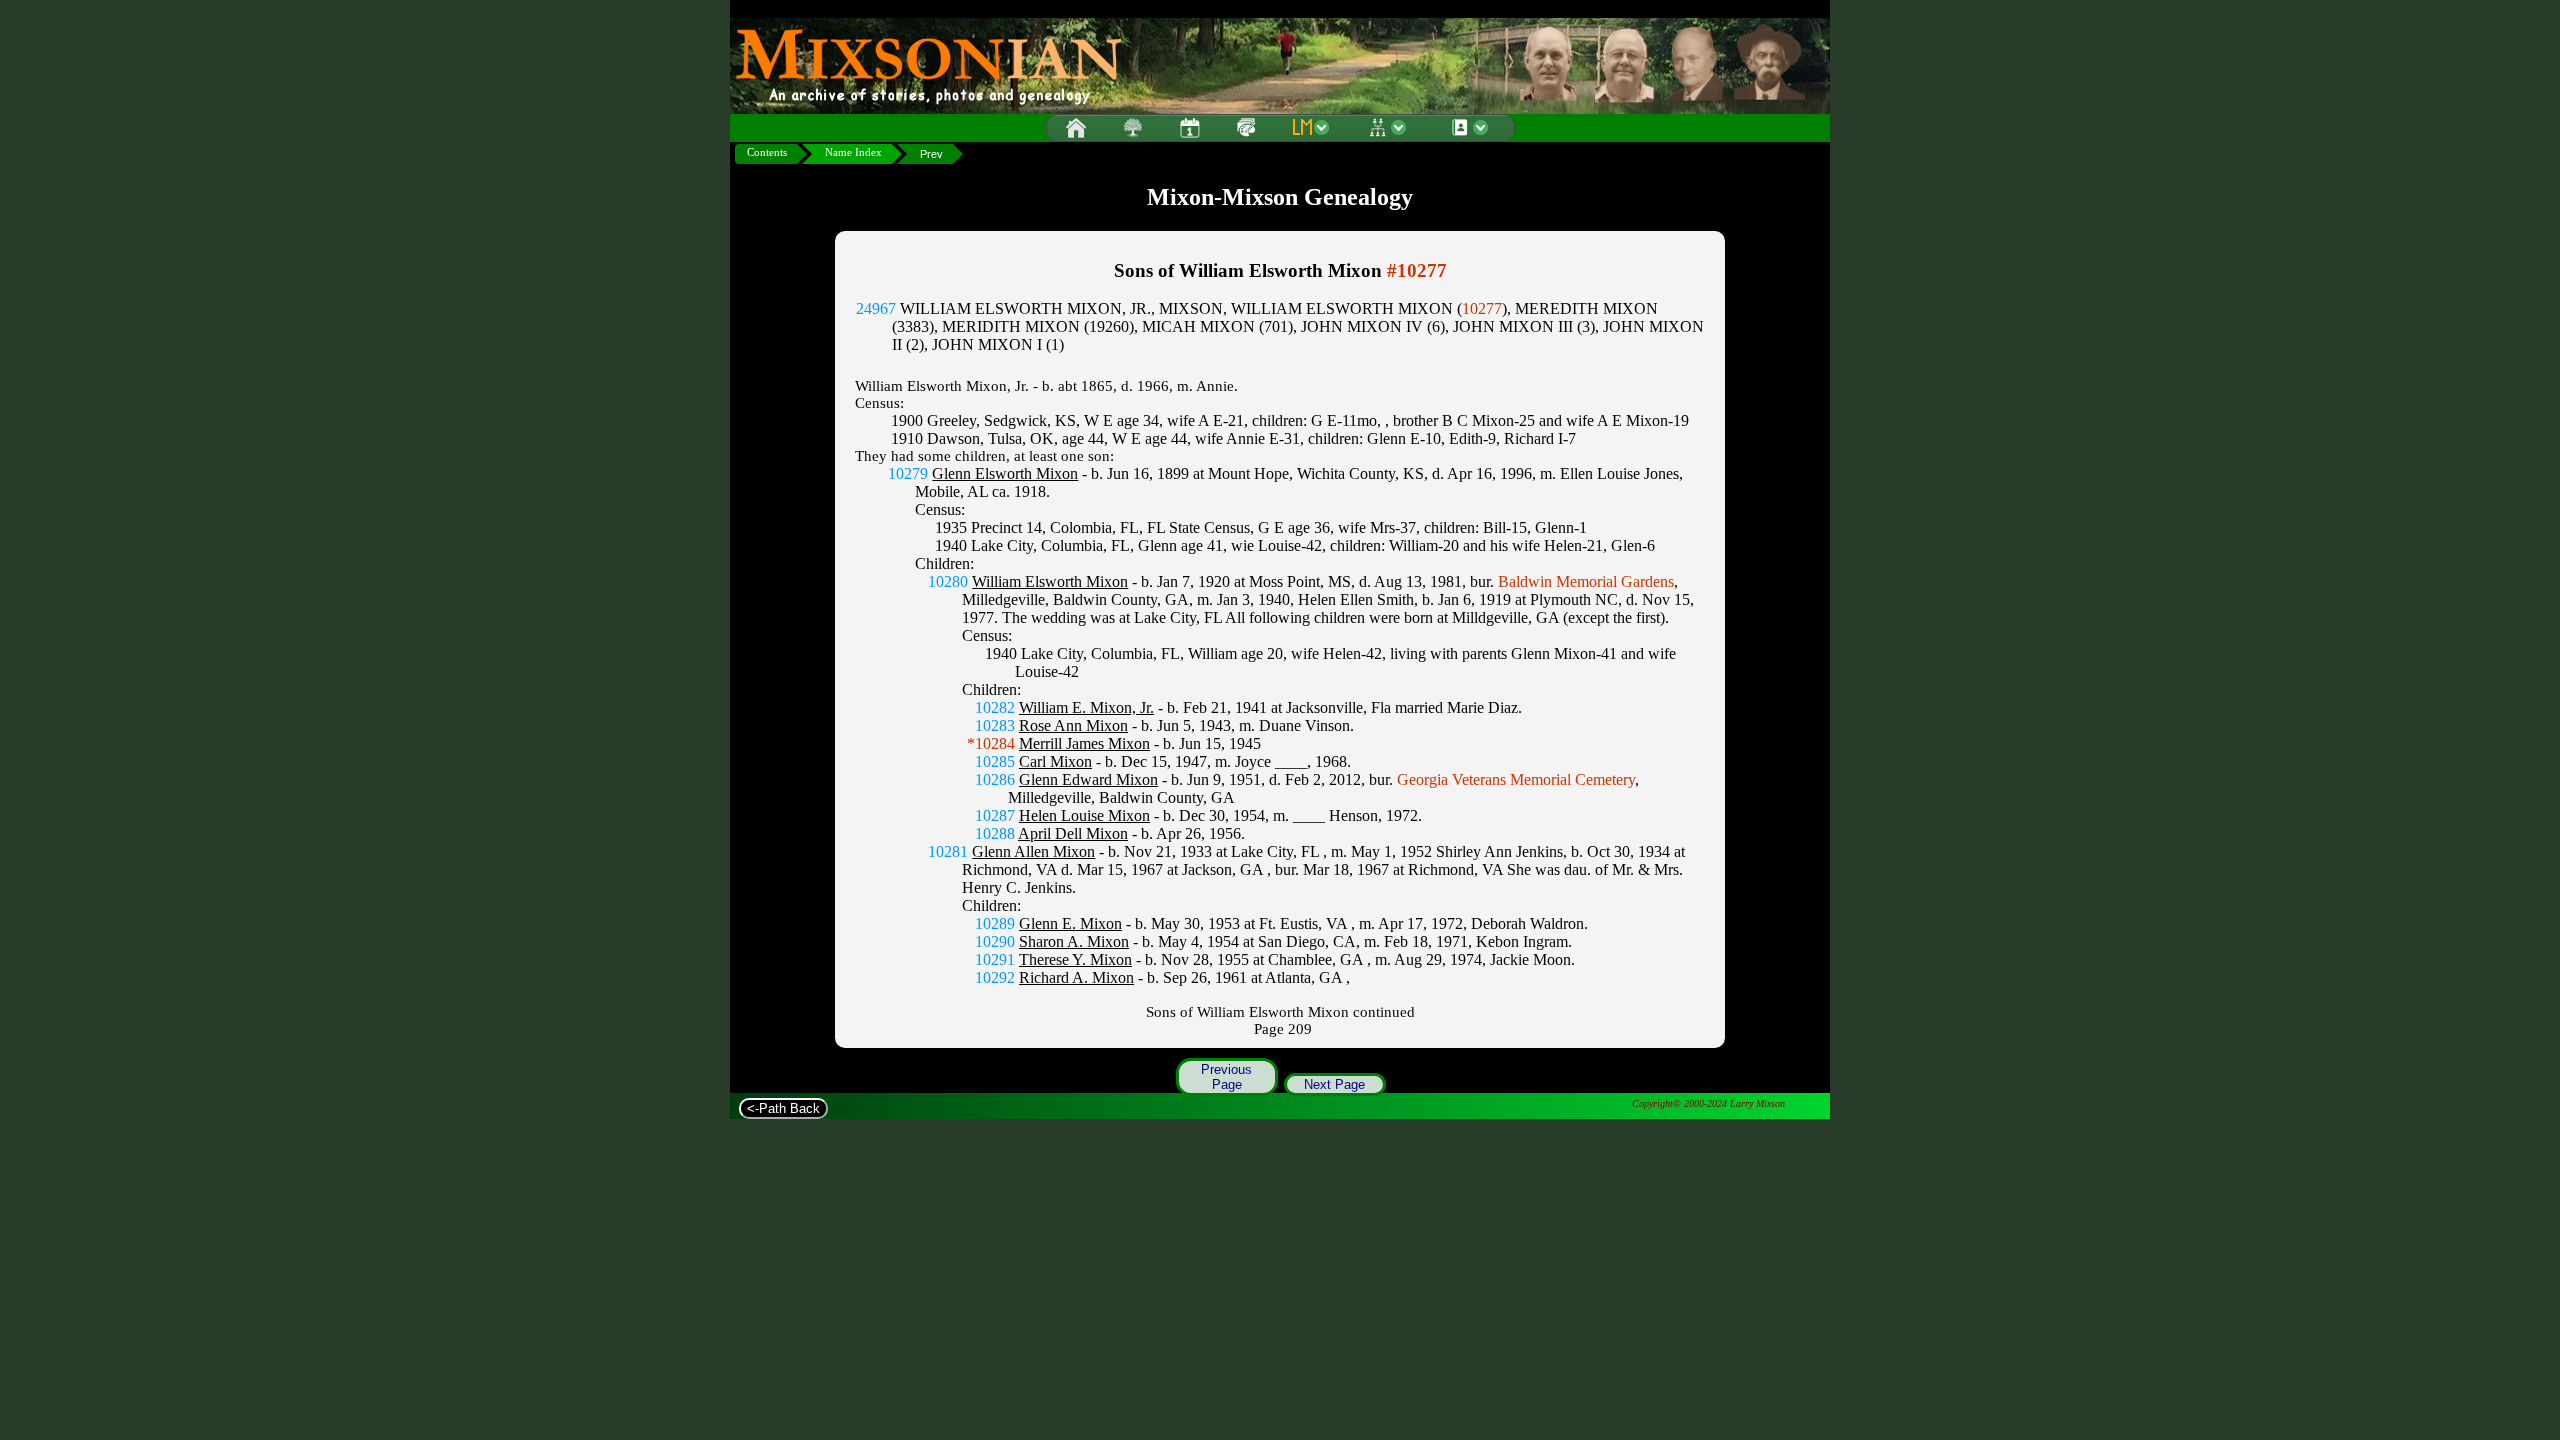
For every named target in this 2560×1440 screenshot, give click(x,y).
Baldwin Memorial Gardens (1586, 581)
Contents (767, 152)
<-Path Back (783, 1108)
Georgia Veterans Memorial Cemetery (1516, 779)
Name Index (853, 152)
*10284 (991, 743)
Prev (931, 154)
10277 (1482, 308)
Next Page (1334, 1084)
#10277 (1417, 270)
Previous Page (1226, 1077)
